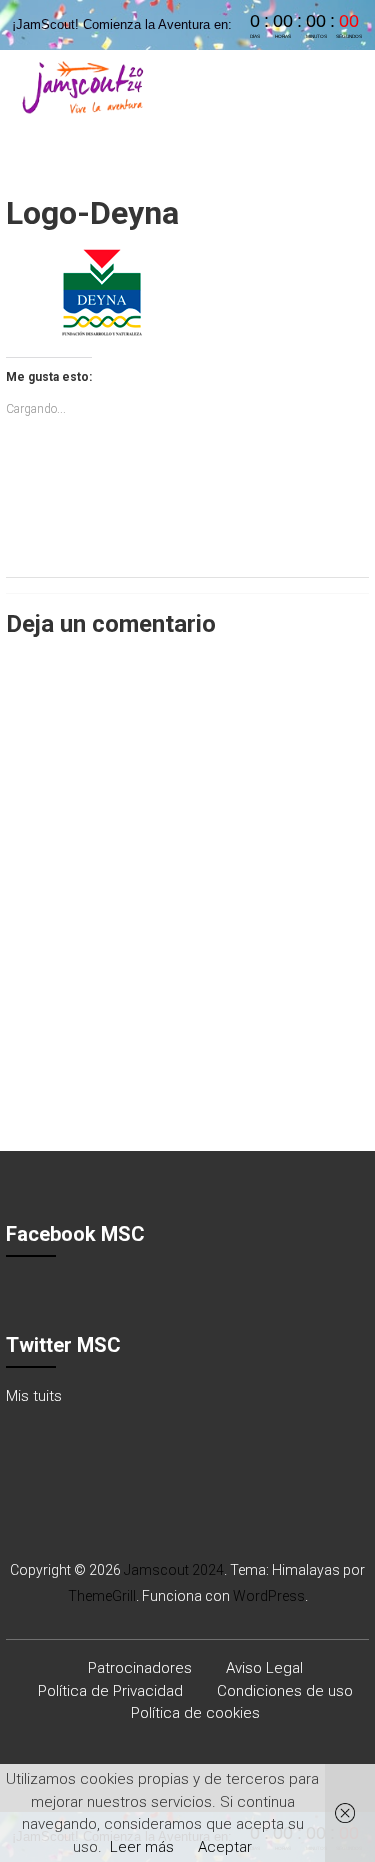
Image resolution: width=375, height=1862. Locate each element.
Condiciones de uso (285, 1691)
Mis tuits (34, 1396)
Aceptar (225, 1847)
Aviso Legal (264, 1668)
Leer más (142, 1847)
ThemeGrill (102, 1596)
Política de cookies (195, 1713)
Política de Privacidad (110, 1691)
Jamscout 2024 (174, 1570)
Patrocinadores (140, 1668)
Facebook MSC (75, 1234)
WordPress (269, 1596)
